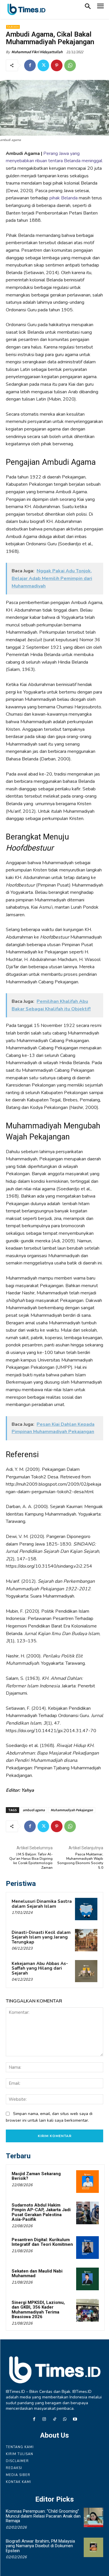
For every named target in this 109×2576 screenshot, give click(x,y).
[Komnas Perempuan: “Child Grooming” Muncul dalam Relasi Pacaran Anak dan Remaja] (93, 2517)
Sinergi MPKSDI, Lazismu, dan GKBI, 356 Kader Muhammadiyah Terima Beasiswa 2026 (38, 2310)
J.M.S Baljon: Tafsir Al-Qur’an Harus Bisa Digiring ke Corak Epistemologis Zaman (31, 1861)
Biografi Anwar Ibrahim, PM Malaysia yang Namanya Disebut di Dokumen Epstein (40, 2546)
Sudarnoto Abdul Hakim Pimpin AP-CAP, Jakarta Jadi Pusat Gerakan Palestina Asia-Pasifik (41, 2212)
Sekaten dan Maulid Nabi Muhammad (37, 2274)
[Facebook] (30, 65)
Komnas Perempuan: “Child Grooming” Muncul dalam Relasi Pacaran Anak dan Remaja (43, 2516)
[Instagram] (44, 2419)
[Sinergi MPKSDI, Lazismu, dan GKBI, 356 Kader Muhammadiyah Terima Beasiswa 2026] (87, 2310)
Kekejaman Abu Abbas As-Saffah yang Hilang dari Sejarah (40, 1968)
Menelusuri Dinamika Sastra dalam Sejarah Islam (42, 1904)
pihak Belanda (64, 198)
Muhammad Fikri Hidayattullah (37, 52)
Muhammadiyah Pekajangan (72, 1810)
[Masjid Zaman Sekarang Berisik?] (87, 2182)
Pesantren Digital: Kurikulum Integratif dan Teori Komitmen (42, 2242)
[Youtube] (75, 2419)
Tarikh (13, 27)
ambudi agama (34, 1810)
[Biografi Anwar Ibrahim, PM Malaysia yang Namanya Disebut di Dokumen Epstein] (93, 2547)
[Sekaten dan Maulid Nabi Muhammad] (87, 2279)
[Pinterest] (57, 65)
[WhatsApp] (70, 65)
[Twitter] (43, 65)
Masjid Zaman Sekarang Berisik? (36, 2176)
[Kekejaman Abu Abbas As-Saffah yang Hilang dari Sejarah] (86, 1971)
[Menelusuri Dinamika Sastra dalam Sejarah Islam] (86, 1909)
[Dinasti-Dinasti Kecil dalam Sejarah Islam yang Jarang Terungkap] (86, 1940)
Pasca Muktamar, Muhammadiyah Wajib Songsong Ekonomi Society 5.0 (80, 1861)
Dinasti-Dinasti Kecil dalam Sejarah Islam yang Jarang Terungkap (41, 1937)
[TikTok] (54, 2419)
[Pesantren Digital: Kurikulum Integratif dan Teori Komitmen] (87, 2248)
